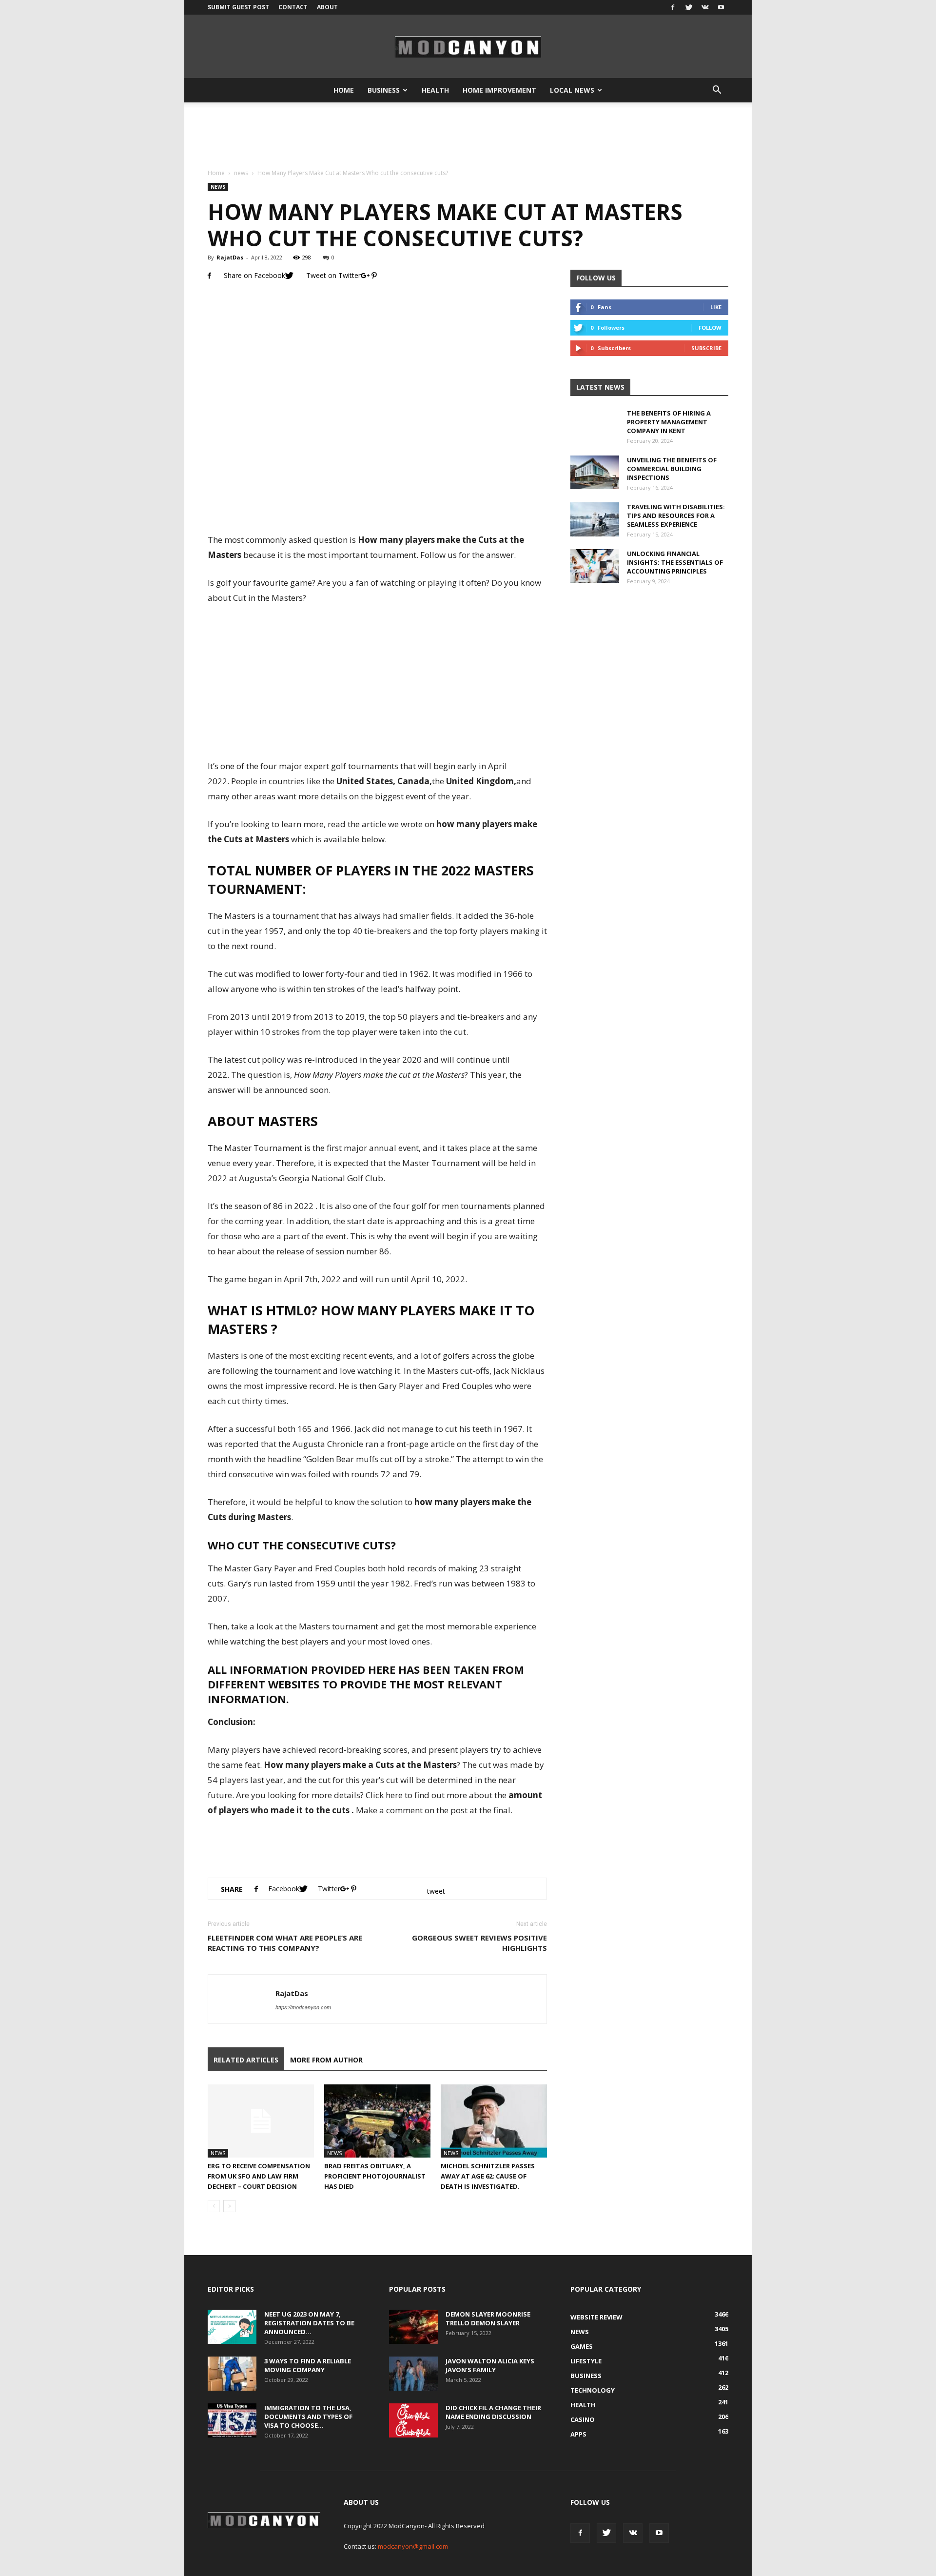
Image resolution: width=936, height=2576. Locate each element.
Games (582, 2346)
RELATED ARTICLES (246, 2060)
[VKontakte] (705, 7)
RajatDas (230, 257)
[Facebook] (673, 7)
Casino (583, 2419)
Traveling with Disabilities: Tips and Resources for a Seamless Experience (676, 515)
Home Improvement (499, 90)
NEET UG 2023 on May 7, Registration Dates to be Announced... (309, 2323)
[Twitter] (689, 7)
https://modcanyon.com (303, 2007)
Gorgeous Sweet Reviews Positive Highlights (479, 1943)
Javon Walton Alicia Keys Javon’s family (490, 2365)
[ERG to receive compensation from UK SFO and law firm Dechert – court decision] (261, 2121)
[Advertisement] (468, 136)
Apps (578, 2434)
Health (435, 90)
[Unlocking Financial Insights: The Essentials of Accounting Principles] (595, 566)
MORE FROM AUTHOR (326, 2060)
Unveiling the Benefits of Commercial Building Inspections (672, 469)
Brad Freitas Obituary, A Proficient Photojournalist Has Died (375, 2176)
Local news (572, 90)
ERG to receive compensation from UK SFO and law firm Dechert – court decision (259, 2176)
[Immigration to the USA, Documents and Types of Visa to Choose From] (232, 2420)
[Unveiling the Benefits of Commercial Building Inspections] (595, 472)
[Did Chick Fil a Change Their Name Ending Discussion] (413, 2420)
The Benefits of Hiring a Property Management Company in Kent (669, 422)
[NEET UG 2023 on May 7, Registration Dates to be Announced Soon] (232, 2327)
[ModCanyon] (468, 47)
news (241, 173)
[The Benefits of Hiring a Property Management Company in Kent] (595, 433)
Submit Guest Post (238, 7)
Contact (293, 7)
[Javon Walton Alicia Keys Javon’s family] (413, 2374)
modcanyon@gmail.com (413, 2546)
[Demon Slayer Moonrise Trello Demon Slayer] (413, 2327)
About (327, 7)
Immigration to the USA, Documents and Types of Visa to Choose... (308, 2417)
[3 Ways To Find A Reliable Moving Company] (232, 2374)
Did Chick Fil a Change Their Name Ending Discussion (493, 2412)
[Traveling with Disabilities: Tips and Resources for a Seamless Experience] (595, 519)
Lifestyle (586, 2361)
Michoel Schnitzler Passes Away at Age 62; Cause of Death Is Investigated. (488, 2176)
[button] (717, 90)
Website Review (596, 2317)
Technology (593, 2390)
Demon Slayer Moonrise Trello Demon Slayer (488, 2318)
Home (344, 90)
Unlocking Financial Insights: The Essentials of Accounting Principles (675, 562)
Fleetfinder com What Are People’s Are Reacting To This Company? (285, 1943)
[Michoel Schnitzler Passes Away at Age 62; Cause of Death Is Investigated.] (494, 2121)
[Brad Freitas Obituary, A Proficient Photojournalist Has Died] (377, 2121)
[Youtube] (721, 7)
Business (384, 90)
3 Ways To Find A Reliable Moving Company (308, 2365)
